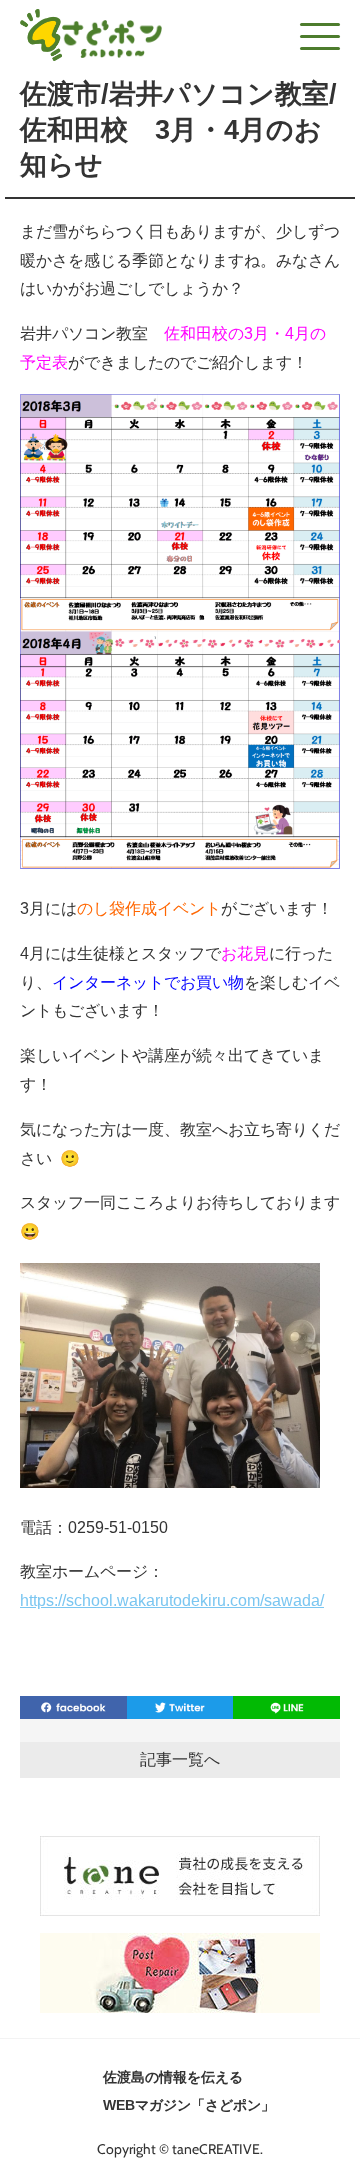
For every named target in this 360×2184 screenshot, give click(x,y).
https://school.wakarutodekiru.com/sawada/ (172, 1600)
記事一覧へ (180, 1759)
